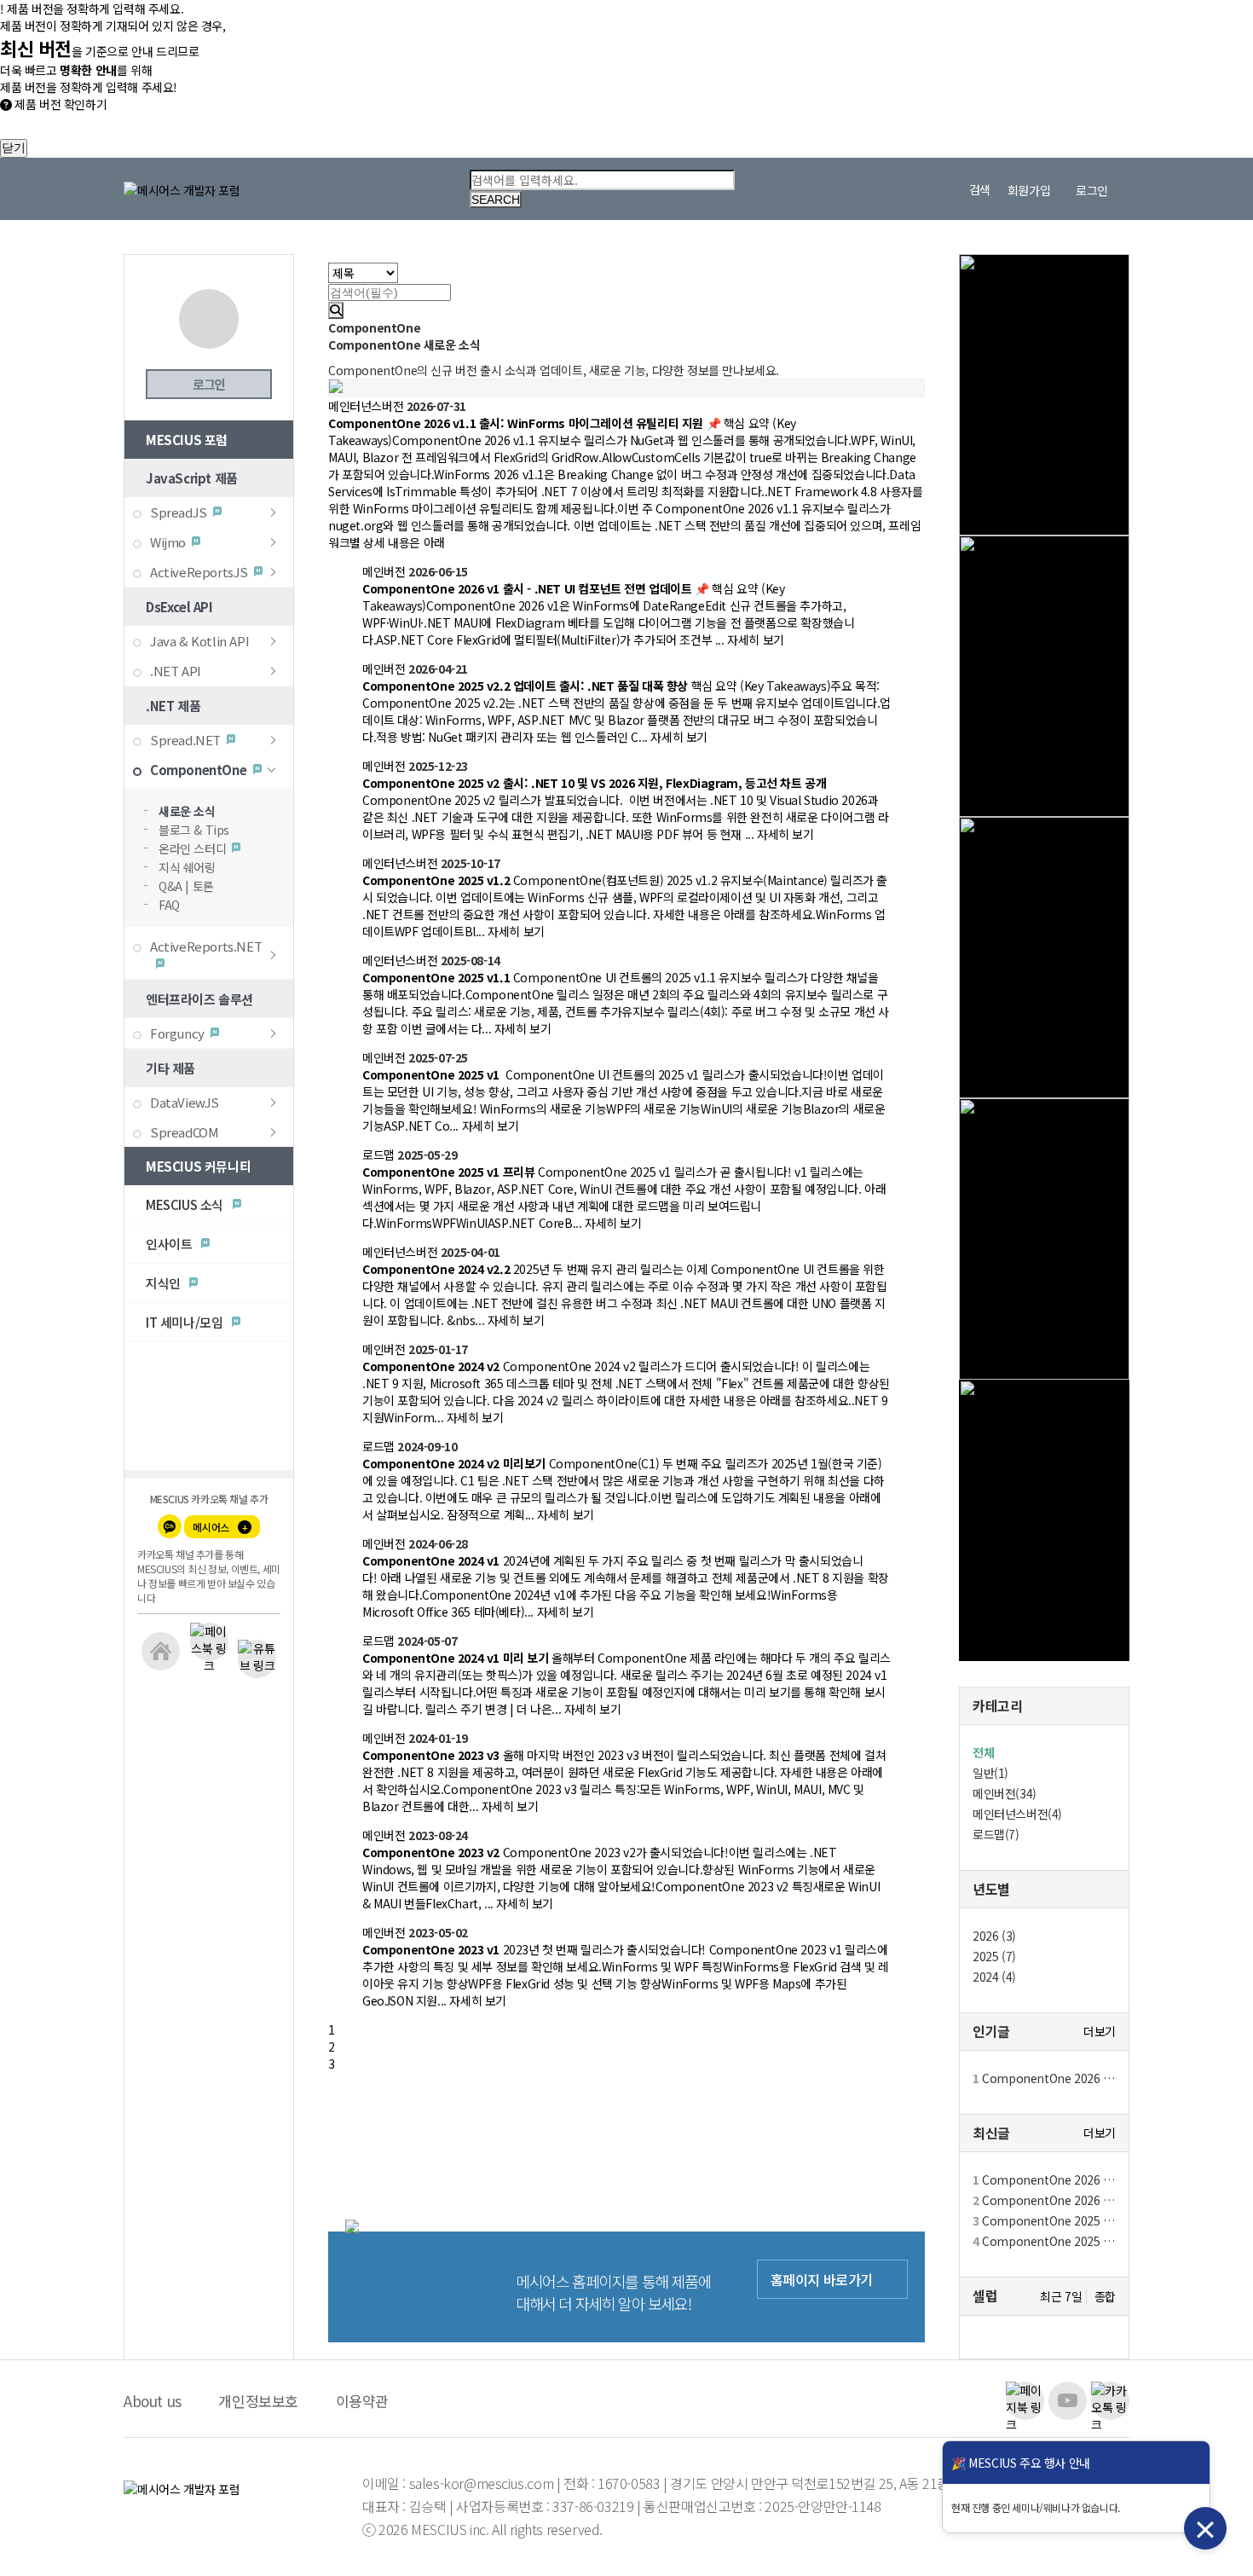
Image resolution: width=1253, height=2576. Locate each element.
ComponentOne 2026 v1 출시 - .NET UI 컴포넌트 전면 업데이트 (1044, 2200)
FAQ (169, 905)
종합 (1105, 2297)
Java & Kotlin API (199, 641)
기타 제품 (170, 1068)
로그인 (208, 384)
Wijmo (168, 542)
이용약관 (362, 2401)
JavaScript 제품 (192, 478)
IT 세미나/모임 (186, 1322)
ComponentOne (198, 770)
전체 (983, 1752)
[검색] (336, 310)
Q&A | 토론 (186, 886)
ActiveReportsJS (199, 572)
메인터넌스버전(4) (1017, 1814)
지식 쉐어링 (187, 867)
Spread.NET (185, 740)
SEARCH (496, 200)
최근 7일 (1061, 2296)
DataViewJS (185, 1102)
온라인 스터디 (192, 848)
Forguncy (177, 1033)
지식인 (165, 1283)
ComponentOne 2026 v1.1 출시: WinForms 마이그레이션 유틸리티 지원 (1044, 2078)
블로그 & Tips (194, 830)
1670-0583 (629, 2483)
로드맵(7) (996, 1834)
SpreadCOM (184, 1132)
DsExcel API (179, 607)
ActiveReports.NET (206, 946)
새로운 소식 (187, 811)
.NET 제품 (173, 706)
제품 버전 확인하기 (59, 104)
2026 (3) (994, 1936)
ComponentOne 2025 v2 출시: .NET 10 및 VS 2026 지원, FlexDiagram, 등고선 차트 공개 (1044, 2241)
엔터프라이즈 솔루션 (199, 999)
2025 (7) (994, 1956)
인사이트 (170, 1244)
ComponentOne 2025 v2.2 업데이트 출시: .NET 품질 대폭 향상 (1044, 2220)
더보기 (1100, 2032)
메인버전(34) (1005, 1793)
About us (153, 2401)
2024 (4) (994, 1977)
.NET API (176, 671)
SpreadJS (179, 512)
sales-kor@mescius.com (483, 2483)
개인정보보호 (258, 2401)
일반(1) (990, 1773)
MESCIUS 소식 (186, 1204)
